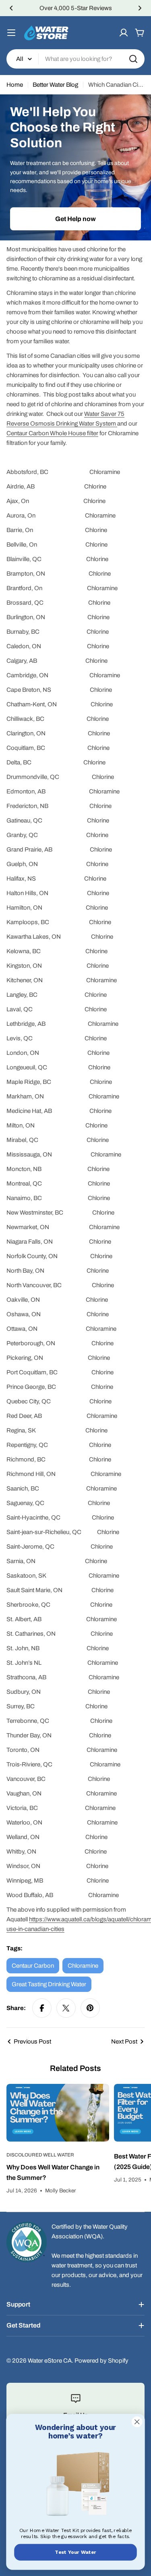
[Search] (133, 59)
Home (15, 85)
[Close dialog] (137, 2422)
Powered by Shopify (101, 2361)
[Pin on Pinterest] (90, 2008)
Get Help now (75, 219)
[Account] (124, 33)
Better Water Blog (55, 85)
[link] (75, 2485)
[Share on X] (66, 2008)
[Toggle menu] (11, 33)
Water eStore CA (50, 2361)
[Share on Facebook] (42, 2008)
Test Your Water (75, 2552)
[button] (11, 8)
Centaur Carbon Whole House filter (52, 433)
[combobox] (75, 59)
